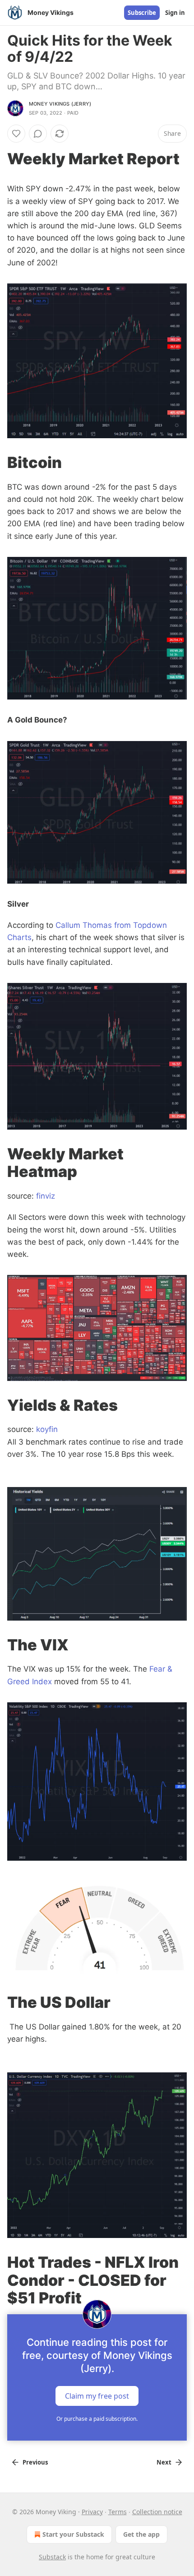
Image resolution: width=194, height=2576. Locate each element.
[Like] (16, 134)
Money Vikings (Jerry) (60, 104)
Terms (118, 2512)
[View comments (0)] (38, 134)
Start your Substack (73, 2534)
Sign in (175, 13)
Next (164, 2462)
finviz (46, 1196)
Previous (35, 2462)
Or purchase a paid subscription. (97, 2419)
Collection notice (157, 2512)
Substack (52, 2557)
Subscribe (142, 13)
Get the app (141, 2534)
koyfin (47, 1429)
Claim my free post (97, 2395)
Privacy (92, 2512)
